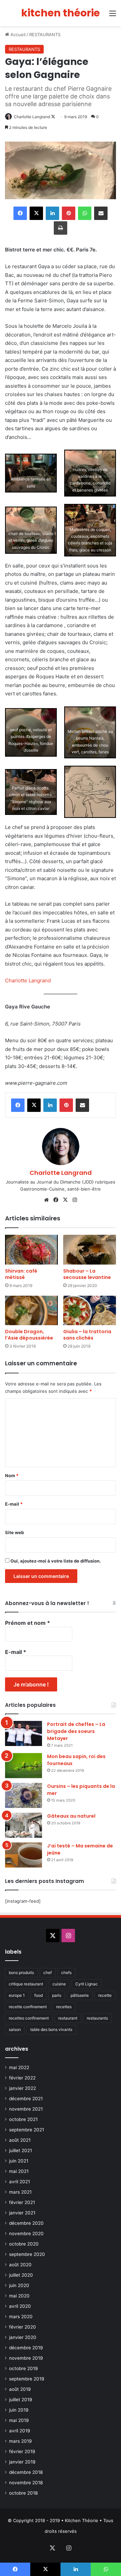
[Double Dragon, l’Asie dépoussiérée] (31, 1311)
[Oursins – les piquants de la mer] (24, 1795)
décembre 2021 (26, 2099)
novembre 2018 (26, 2483)
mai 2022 (19, 2067)
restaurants (97, 2018)
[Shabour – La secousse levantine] (90, 1250)
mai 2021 (19, 2171)
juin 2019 (19, 2410)
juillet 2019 (21, 2400)
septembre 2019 (27, 2379)
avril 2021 (19, 2182)
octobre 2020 (24, 2244)
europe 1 (17, 1995)
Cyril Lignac (87, 1984)
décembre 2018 (26, 2472)
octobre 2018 (23, 2493)
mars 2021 (20, 2192)
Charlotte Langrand (32, 117)
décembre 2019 (26, 2348)
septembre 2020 (27, 2254)
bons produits (21, 1973)
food (38, 1995)
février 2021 (22, 2202)
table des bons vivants (51, 2029)
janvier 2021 (22, 2213)
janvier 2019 (22, 2462)
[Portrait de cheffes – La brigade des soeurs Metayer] (24, 1733)
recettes (64, 2007)
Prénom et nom (28, 1623)
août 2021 (20, 2140)
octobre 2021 (23, 2119)
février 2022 (22, 2078)
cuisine (59, 1984)
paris (57, 1995)
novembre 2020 (26, 2233)
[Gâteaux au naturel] (24, 1825)
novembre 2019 (26, 2358)
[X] (65, 1200)
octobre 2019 (24, 2368)
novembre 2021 (26, 2109)
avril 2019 (20, 2431)
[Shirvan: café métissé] (31, 1250)
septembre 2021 (27, 2130)
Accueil (17, 34)
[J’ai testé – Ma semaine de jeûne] (24, 1855)
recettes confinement (29, 2018)
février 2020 (23, 2327)
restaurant (68, 2018)
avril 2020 (20, 2306)
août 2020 (20, 2265)
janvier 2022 (23, 2088)
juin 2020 (19, 2285)
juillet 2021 (21, 2150)
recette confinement (28, 2007)
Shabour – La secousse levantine (87, 1274)
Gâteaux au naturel (71, 1816)
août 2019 (20, 2389)
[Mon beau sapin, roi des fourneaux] (24, 1766)
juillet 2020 (21, 2275)
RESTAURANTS (45, 34)
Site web (14, 1532)
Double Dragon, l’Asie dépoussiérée (29, 1335)
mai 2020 (19, 2296)
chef (48, 1973)
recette (105, 1995)
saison (15, 2029)
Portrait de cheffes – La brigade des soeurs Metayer (76, 1731)
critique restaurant (26, 1984)
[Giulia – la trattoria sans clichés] (90, 1311)
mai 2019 (19, 2420)
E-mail (14, 1504)
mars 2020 (21, 2317)
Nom (12, 1475)
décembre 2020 (26, 2223)
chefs (66, 1973)
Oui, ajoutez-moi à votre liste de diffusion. (55, 1561)
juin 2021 (19, 2161)
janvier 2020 (23, 2337)
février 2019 (22, 2451)
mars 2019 (21, 2441)
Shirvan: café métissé (21, 1274)
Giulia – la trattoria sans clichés (87, 1335)
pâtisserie (80, 1995)
